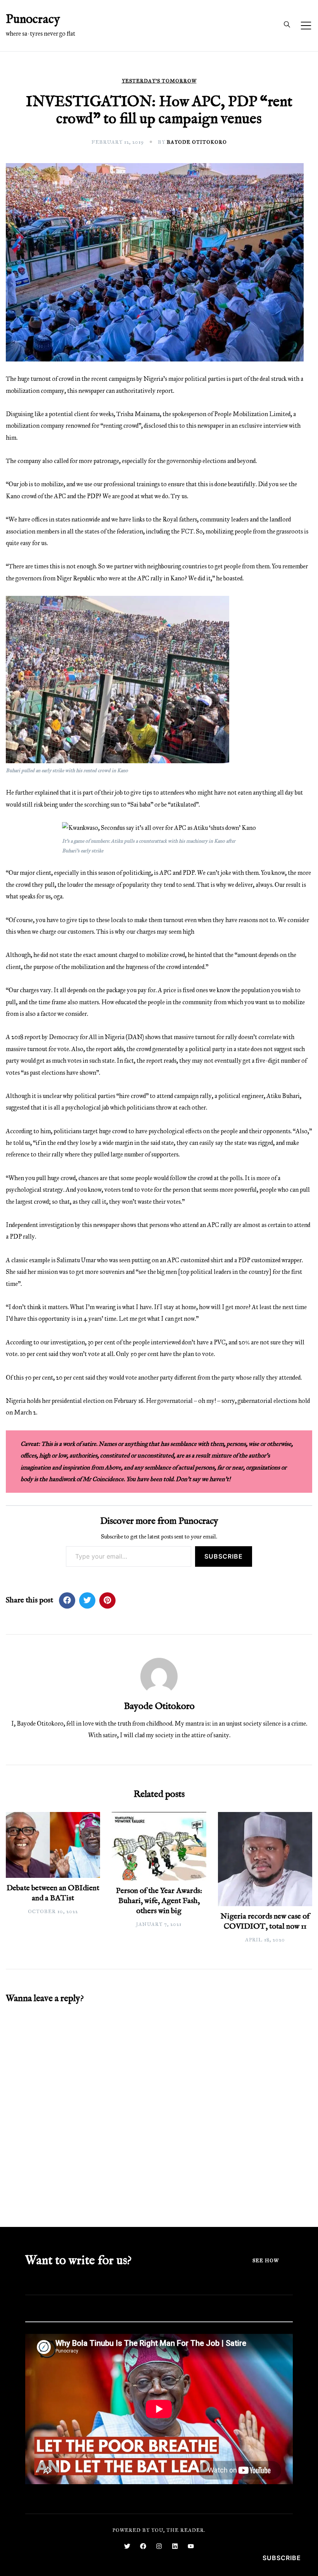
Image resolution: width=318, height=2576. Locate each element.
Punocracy (33, 20)
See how (266, 2261)
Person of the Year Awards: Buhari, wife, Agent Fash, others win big (159, 1901)
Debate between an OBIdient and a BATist (53, 1893)
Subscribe (224, 1556)
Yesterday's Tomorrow (159, 81)
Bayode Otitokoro (197, 142)
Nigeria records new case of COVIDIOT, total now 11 (265, 1921)
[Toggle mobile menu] (306, 26)
